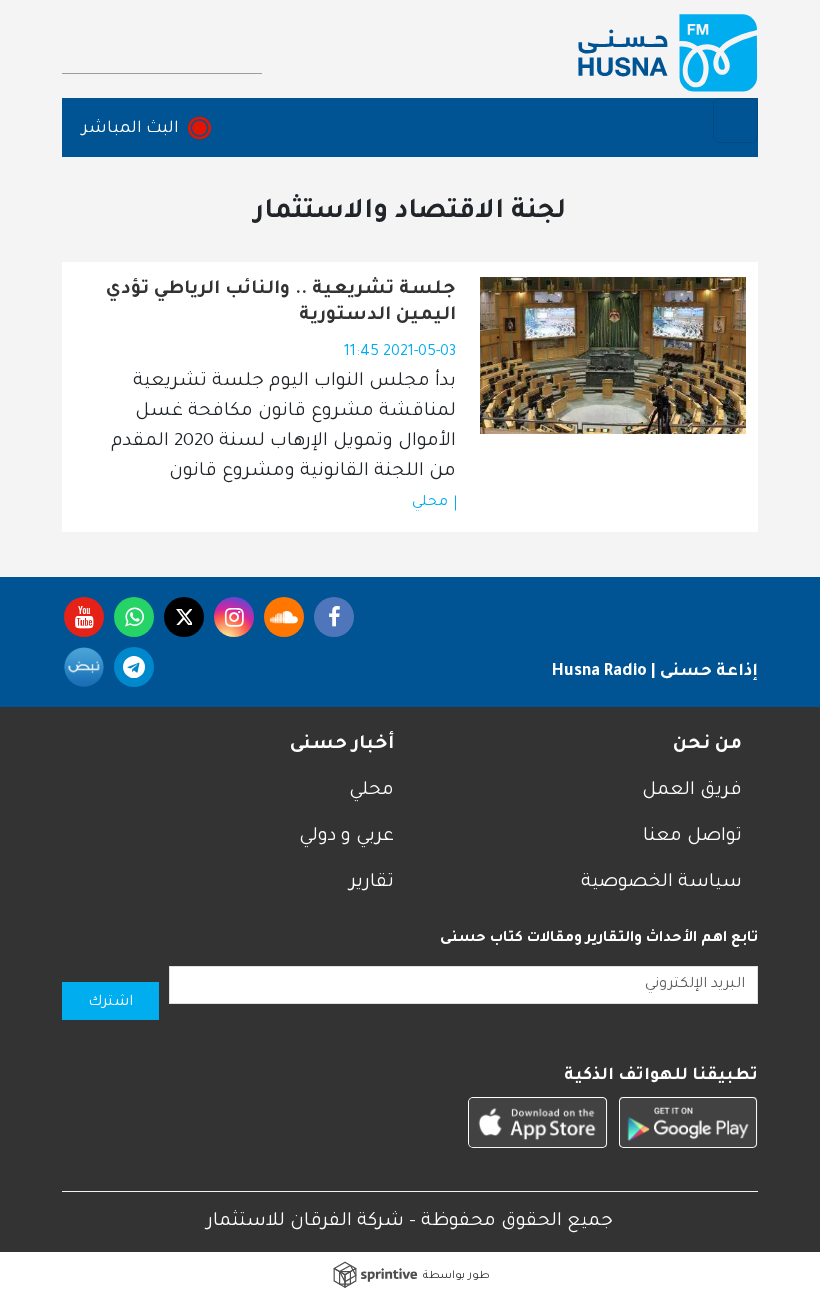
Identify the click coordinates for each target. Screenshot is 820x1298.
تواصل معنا (692, 837)
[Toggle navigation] (735, 120)
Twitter (184, 617)
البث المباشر (130, 129)
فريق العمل (692, 791)
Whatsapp (134, 617)
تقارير (372, 883)
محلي (430, 503)
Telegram (134, 667)
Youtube (84, 617)
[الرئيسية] (668, 53)
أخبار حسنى (342, 745)
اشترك (110, 1003)
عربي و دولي (346, 837)
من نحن (707, 745)
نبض (84, 667)
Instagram (234, 617)
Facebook (334, 617)
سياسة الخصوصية (661, 883)
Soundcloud (284, 617)
